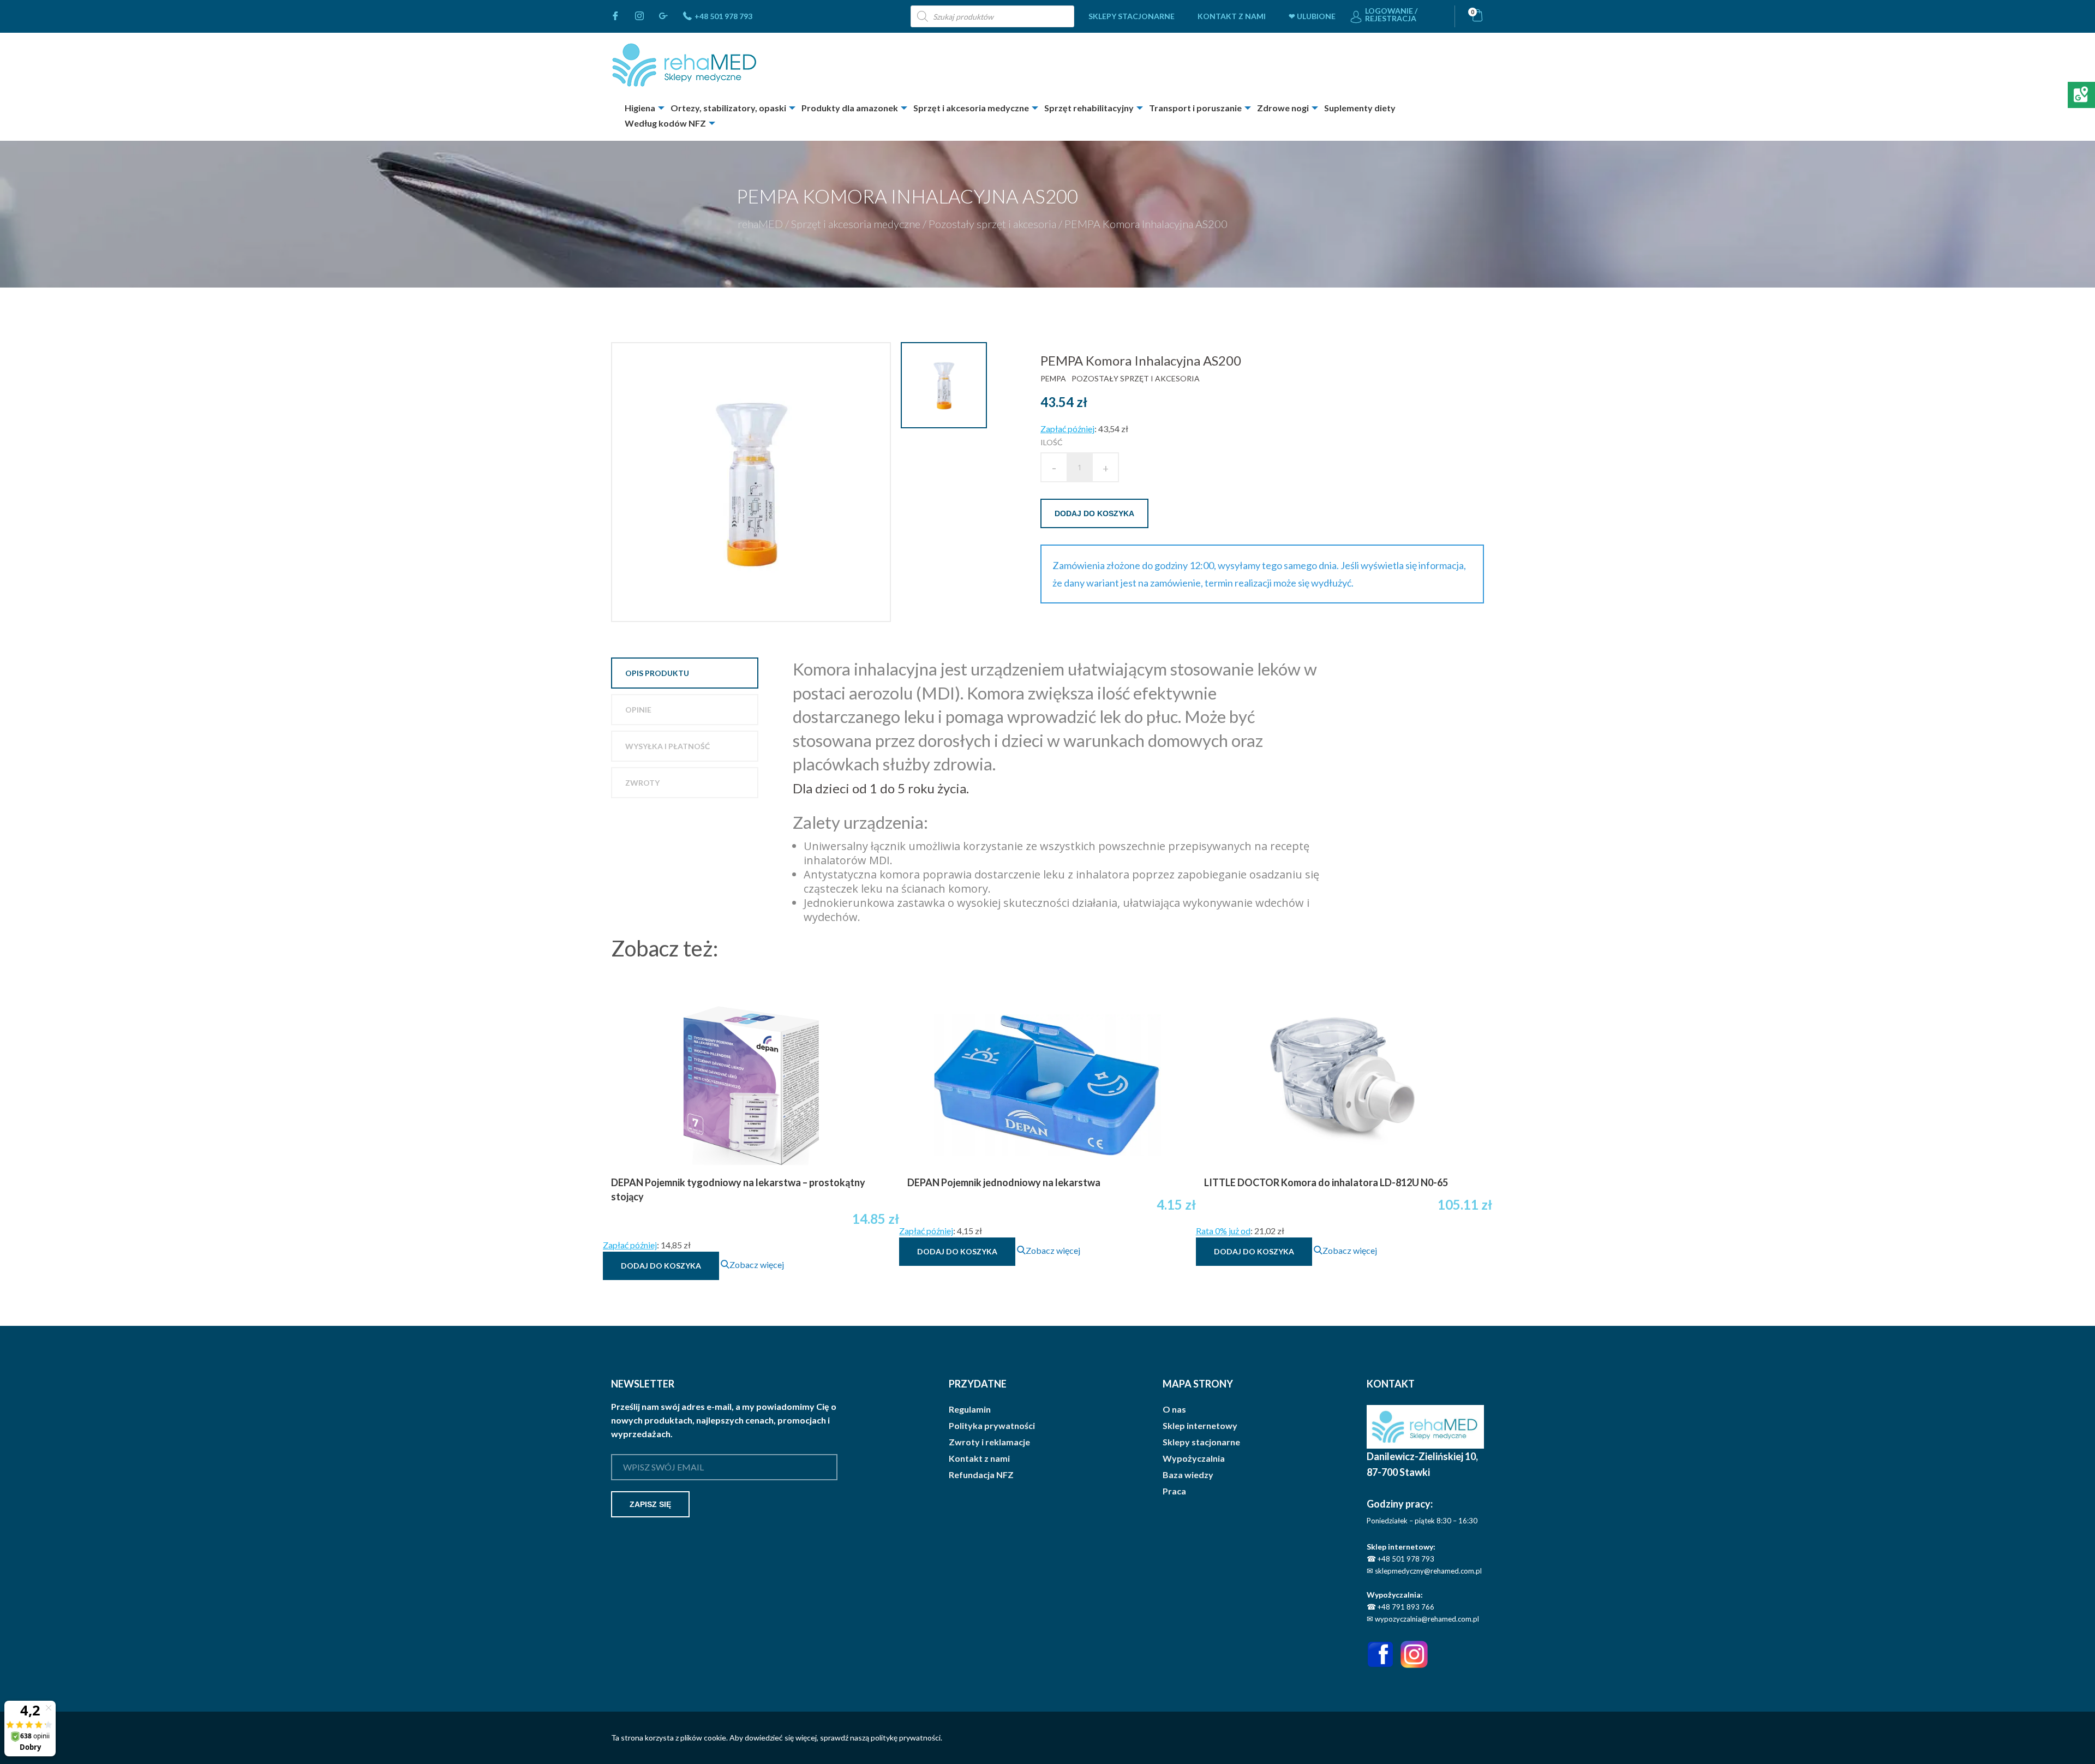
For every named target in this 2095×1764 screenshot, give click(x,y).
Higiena (640, 108)
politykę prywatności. (906, 1738)
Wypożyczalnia (1194, 1458)
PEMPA (1053, 378)
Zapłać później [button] (1067, 429)
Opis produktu (657, 673)
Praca (1174, 1491)
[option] (752, 482)
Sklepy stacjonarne (1132, 16)
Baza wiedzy (1188, 1475)
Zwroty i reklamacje (989, 1442)
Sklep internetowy (1200, 1426)
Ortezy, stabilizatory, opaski (728, 108)
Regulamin (970, 1409)
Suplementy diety (1360, 108)
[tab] (685, 673)
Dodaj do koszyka (1094, 513)
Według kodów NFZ (665, 123)
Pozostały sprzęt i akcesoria (992, 224)
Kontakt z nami (1232, 16)
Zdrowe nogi (1283, 108)
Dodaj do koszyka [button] (661, 1266)
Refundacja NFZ (981, 1475)
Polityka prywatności (992, 1426)
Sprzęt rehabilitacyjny (1089, 108)
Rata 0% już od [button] (1223, 1231)
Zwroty (642, 783)
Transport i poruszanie (1195, 108)
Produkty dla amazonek (850, 108)
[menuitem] (1132, 16)
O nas (1174, 1409)
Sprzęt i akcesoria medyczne (971, 108)
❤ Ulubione (1312, 16)
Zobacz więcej (757, 1264)
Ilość (1052, 442)
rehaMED (760, 224)
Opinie (638, 710)
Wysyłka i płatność (668, 746)
